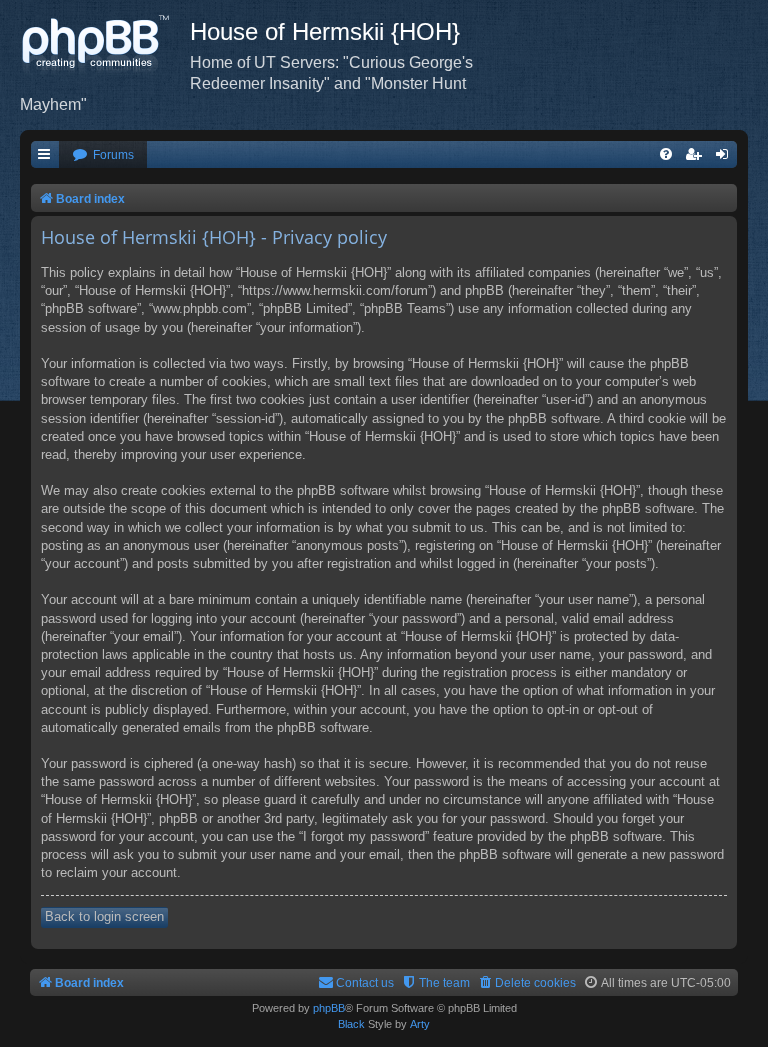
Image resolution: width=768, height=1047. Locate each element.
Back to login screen (104, 916)
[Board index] (105, 45)
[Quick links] (45, 155)
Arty (420, 1024)
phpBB (329, 1008)
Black (351, 1024)
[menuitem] (103, 155)
